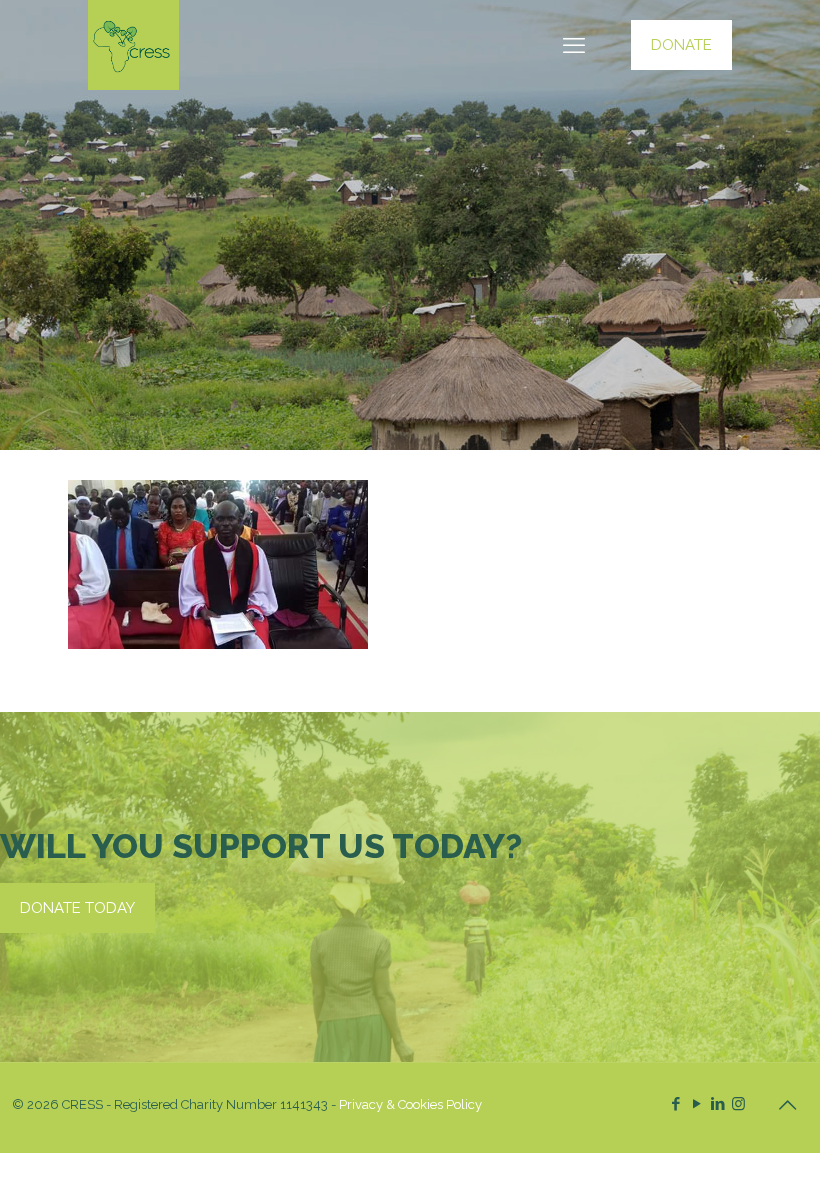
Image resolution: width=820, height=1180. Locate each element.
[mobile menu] (574, 45)
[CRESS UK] (133, 45)
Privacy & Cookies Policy (410, 1104)
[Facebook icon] (675, 1104)
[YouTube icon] (696, 1104)
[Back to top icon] (787, 1105)
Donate (681, 45)
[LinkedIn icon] (717, 1104)
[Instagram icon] (738, 1104)
